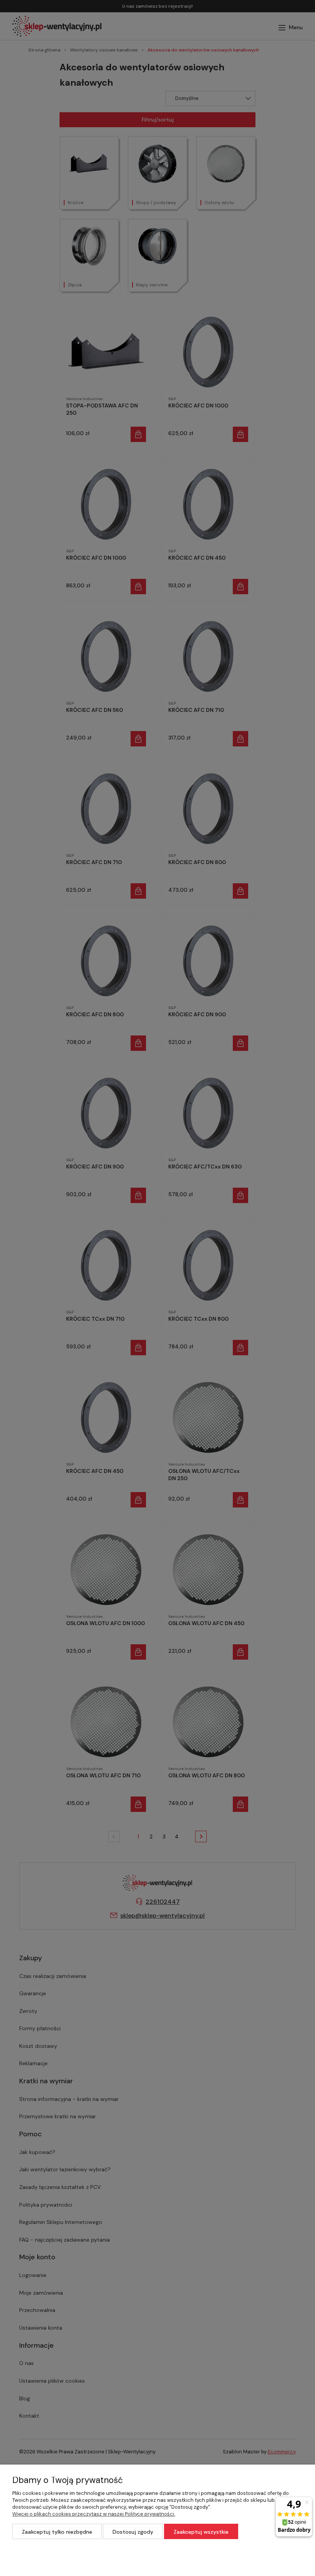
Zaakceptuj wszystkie (201, 2532)
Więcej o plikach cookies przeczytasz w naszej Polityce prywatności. (94, 2514)
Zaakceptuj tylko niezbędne (57, 2532)
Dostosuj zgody (133, 2532)
